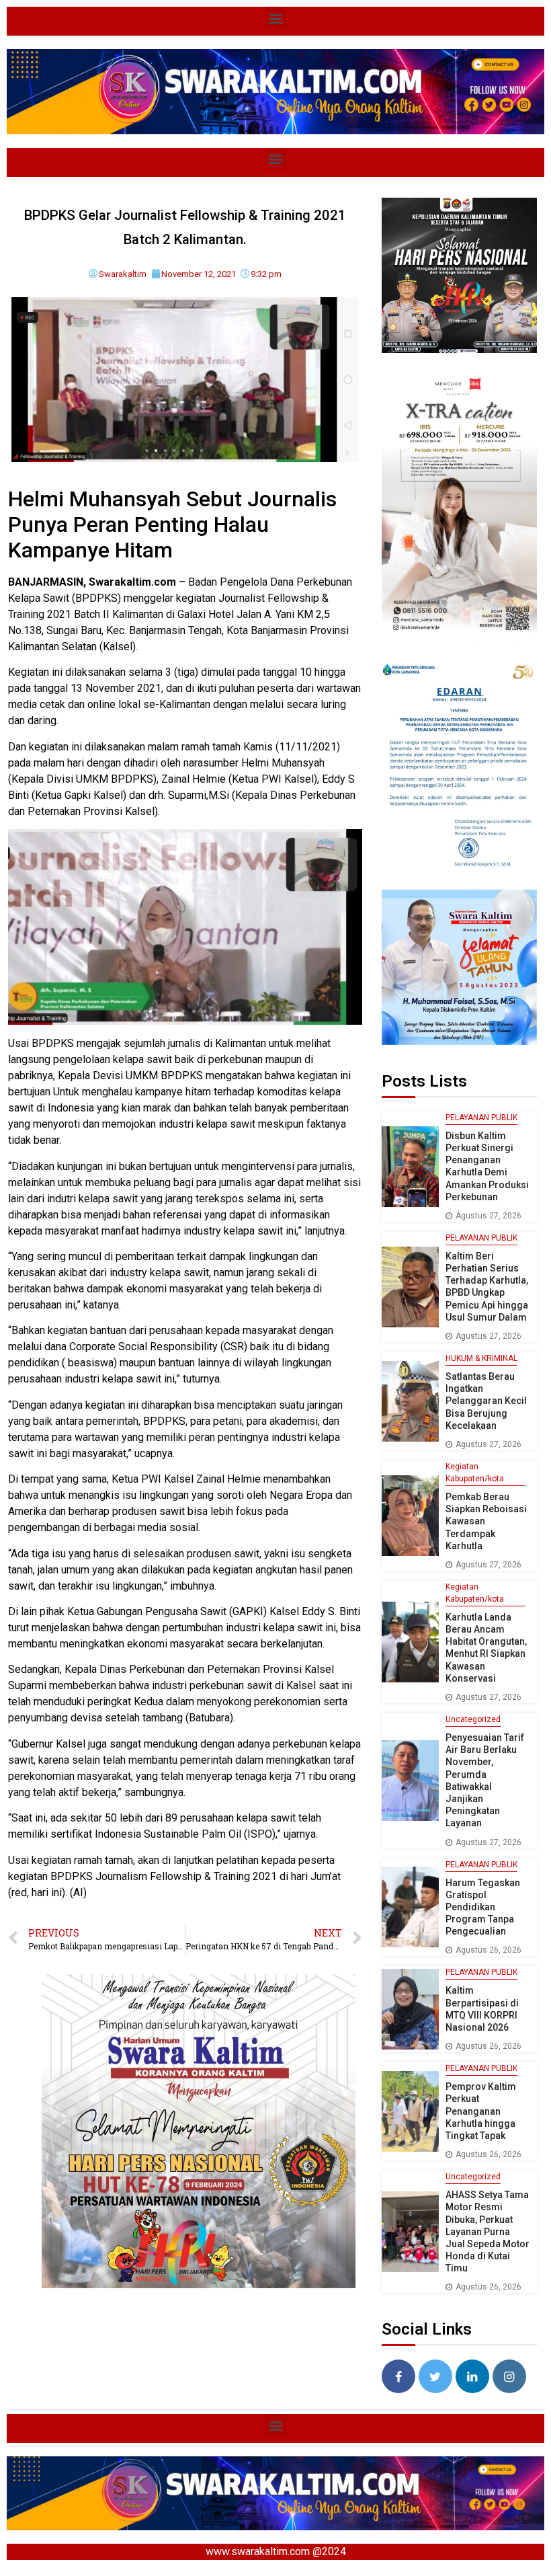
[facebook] (398, 2376)
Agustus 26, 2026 (489, 1950)
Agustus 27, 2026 (489, 1216)
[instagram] (509, 2376)
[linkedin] (472, 2376)
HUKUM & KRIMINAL (481, 1358)
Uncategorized (473, 1719)
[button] (276, 18)
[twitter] (435, 2376)
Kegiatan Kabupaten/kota (475, 1473)
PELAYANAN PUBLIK (481, 1118)
